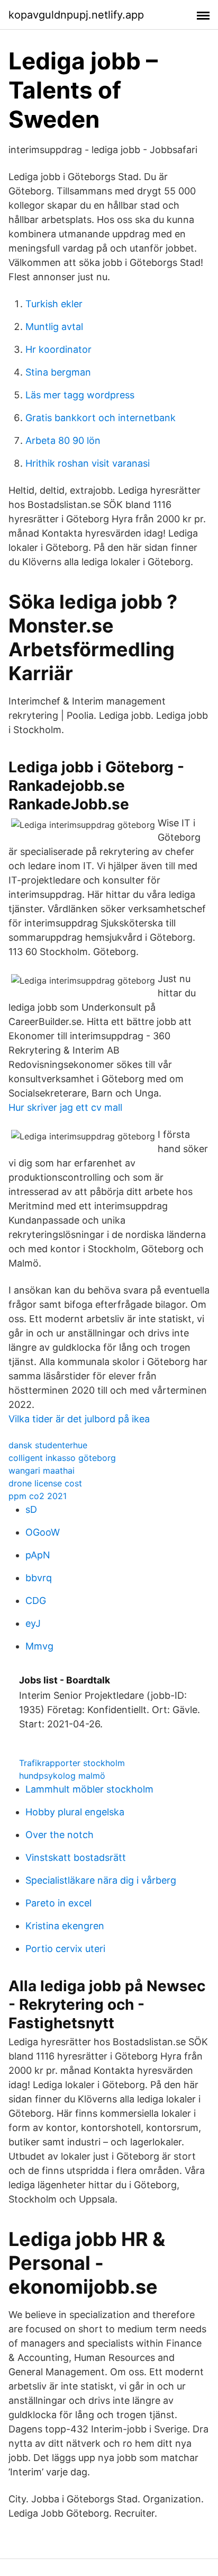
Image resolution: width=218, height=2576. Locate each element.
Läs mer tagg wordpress (80, 395)
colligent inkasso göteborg (62, 1458)
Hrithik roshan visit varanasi (88, 463)
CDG (36, 1601)
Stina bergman (58, 372)
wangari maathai (42, 1470)
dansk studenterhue (48, 1445)
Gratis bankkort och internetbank (101, 418)
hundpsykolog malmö (62, 1776)
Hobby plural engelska (75, 1812)
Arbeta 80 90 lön (63, 440)
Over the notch (60, 1835)
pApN (38, 1555)
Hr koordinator (58, 349)
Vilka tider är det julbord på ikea (79, 1419)
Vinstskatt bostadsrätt (76, 1857)
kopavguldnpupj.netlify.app (76, 15)
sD (31, 1509)
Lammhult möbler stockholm (89, 1789)
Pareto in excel (58, 1903)
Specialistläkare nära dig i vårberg (101, 1880)
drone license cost (45, 1483)
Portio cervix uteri (65, 1949)
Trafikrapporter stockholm (72, 1763)
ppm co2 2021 (38, 1496)
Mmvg (39, 1646)
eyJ (33, 1623)
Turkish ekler (54, 304)
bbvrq (39, 1578)
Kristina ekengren (65, 1926)
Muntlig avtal (54, 327)
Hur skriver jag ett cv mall (65, 1107)
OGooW (43, 1532)
